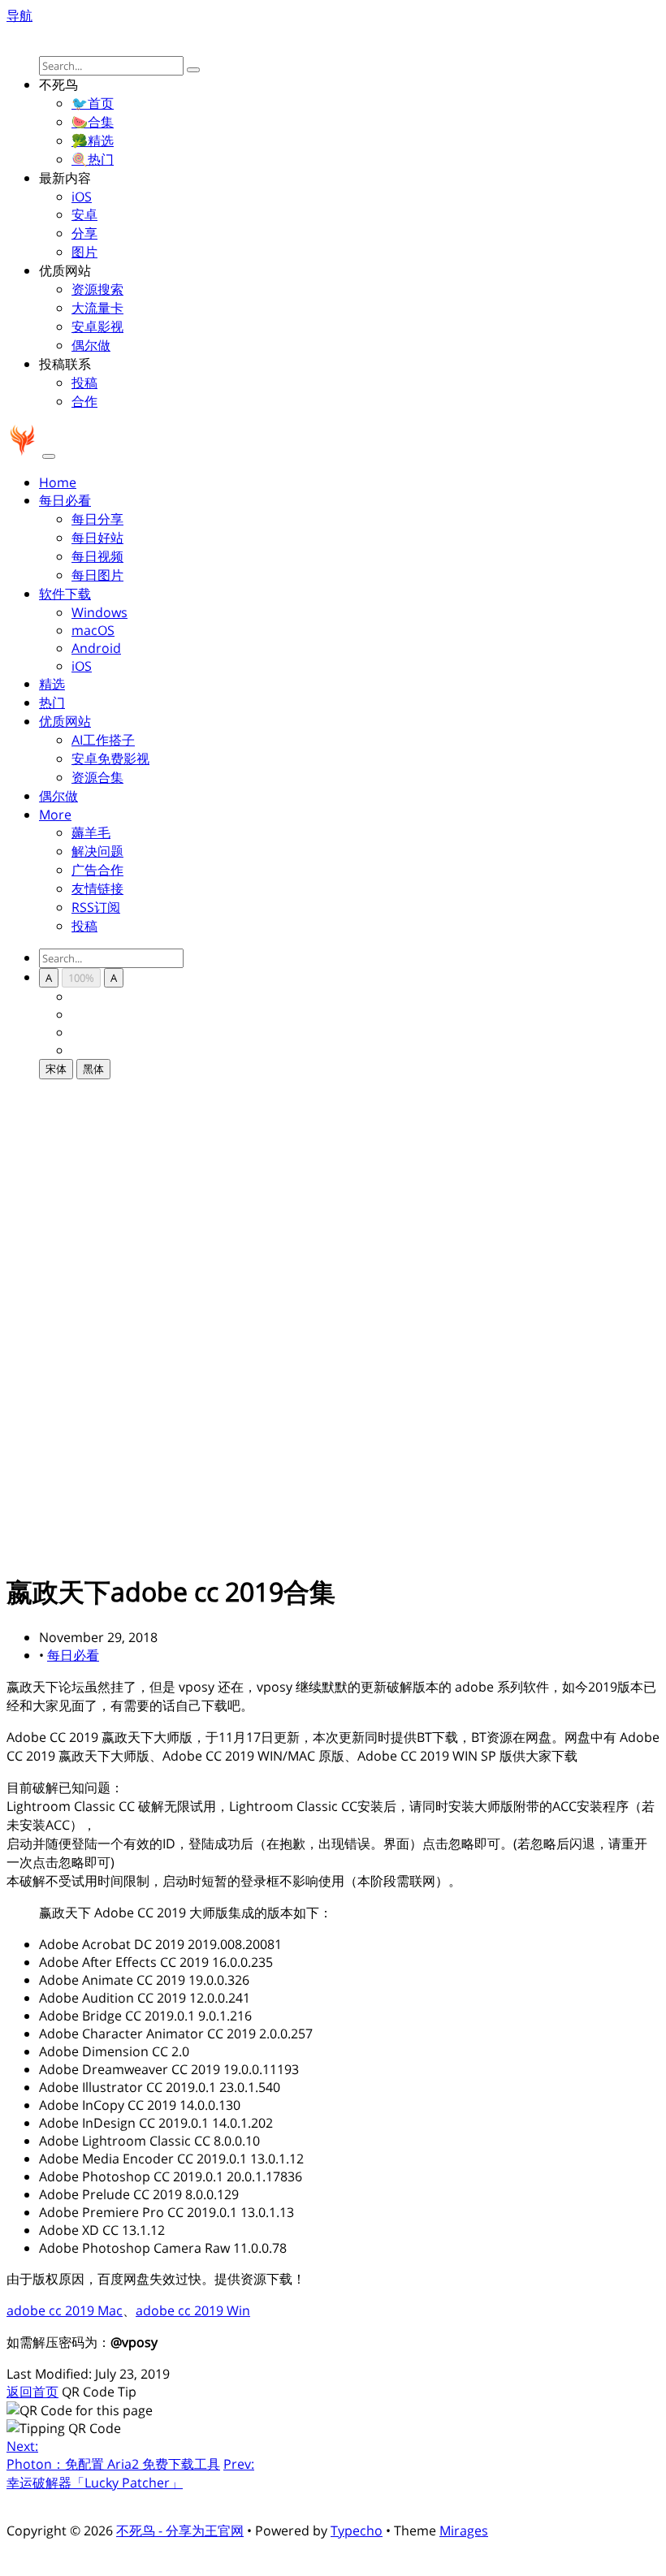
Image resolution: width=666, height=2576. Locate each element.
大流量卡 (97, 308)
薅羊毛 (91, 832)
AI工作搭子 (103, 740)
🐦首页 (93, 103)
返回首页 (32, 2392)
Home (58, 482)
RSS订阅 (96, 907)
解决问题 (97, 851)
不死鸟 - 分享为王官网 (180, 2531)
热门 (52, 702)
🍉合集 (93, 122)
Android (96, 648)
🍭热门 (93, 159)
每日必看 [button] (65, 500)
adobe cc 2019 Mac (65, 2310)
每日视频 (97, 556)
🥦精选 (93, 140)
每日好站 (97, 538)
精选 (52, 684)
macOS (93, 630)
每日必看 (73, 1655)
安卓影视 (97, 326)
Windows (99, 612)
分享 (84, 233)
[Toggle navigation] (49, 456)
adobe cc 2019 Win (193, 2310)
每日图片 (97, 575)
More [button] (55, 815)
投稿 (84, 383)
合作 (84, 401)
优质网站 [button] (65, 721)
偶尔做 (91, 345)
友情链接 (97, 888)
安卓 (84, 214)
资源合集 (97, 777)
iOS (82, 197)
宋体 (56, 1069)
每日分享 (97, 519)
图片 (84, 252)
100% (81, 978)
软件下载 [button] (65, 594)
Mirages (464, 2531)
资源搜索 (97, 289)
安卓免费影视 (110, 759)
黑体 (93, 1069)
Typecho (357, 2531)
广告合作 (97, 870)
